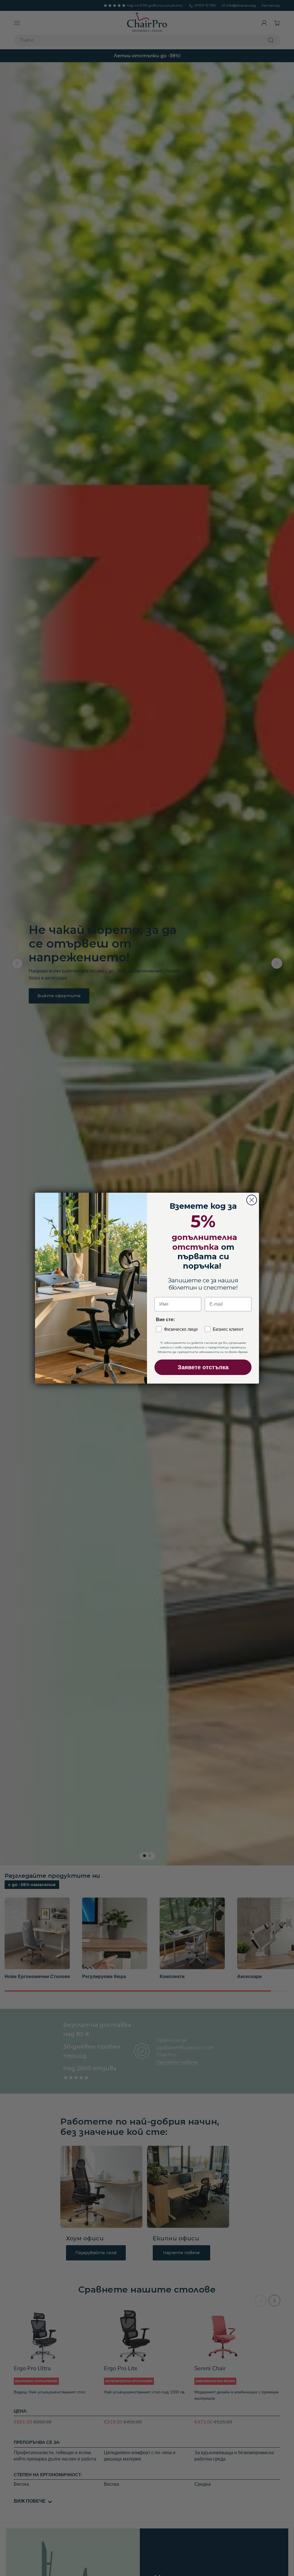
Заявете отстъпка (203, 1367)
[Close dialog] (252, 1200)
